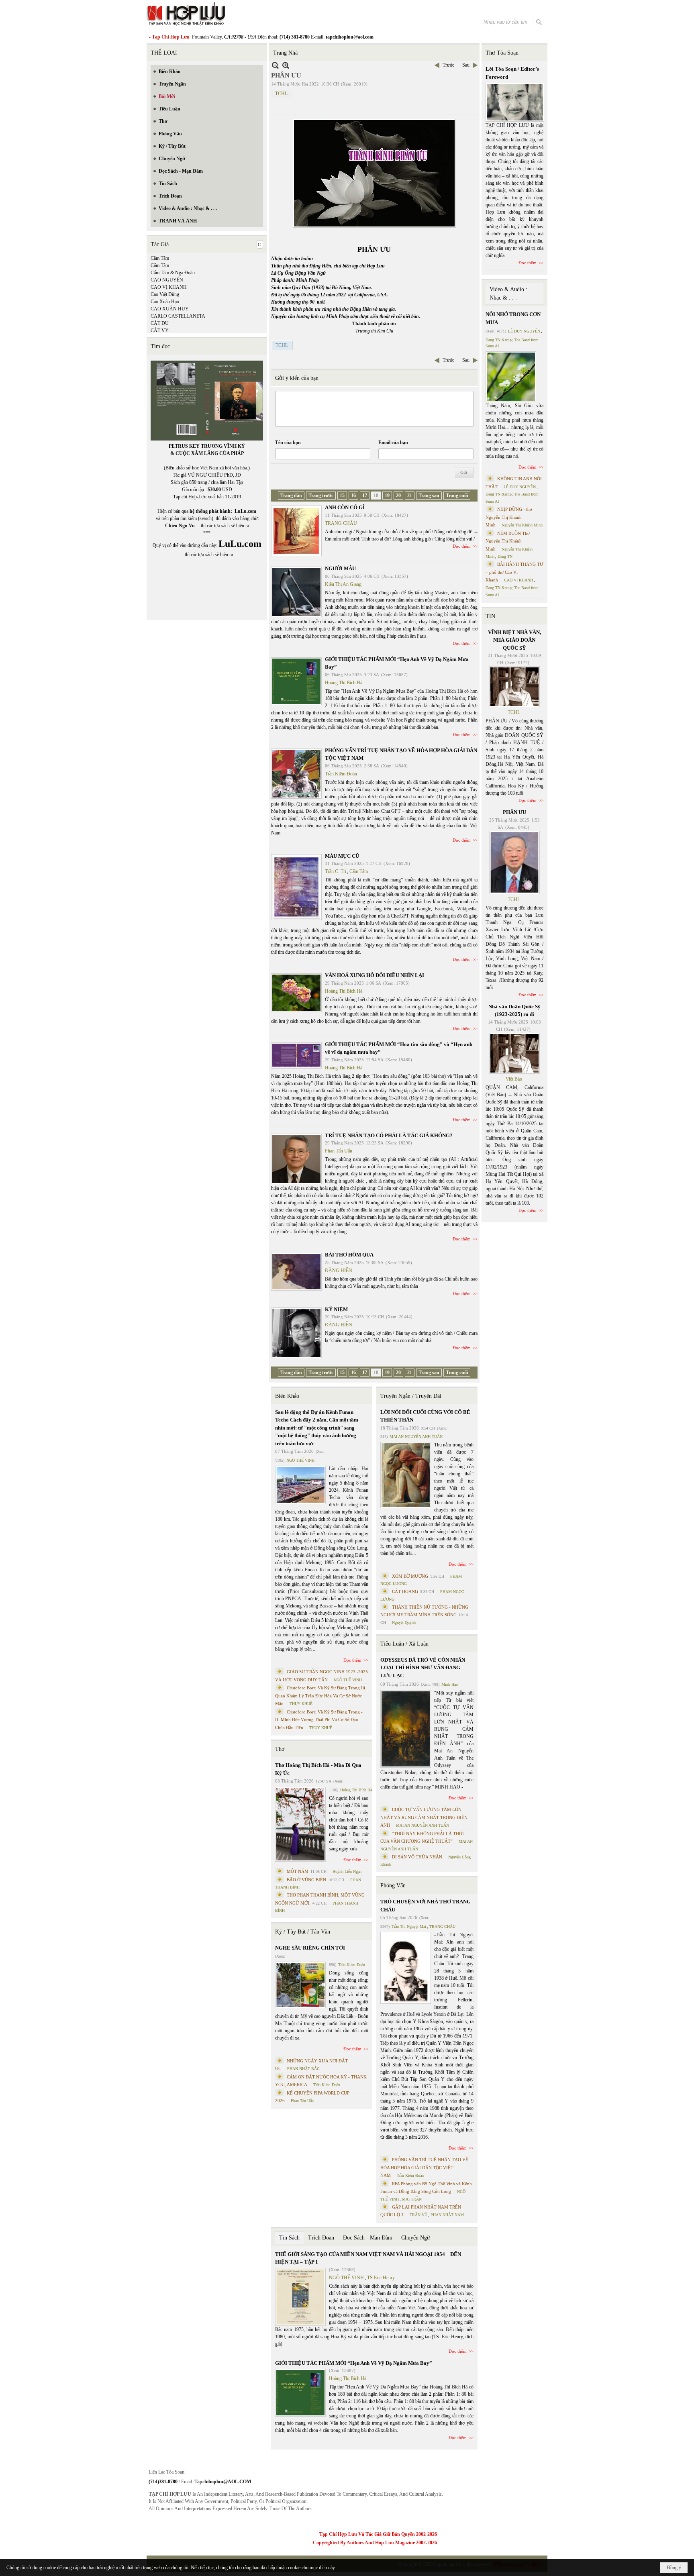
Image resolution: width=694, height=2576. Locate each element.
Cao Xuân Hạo (165, 302)
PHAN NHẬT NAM (447, 2215)
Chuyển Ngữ (416, 2238)
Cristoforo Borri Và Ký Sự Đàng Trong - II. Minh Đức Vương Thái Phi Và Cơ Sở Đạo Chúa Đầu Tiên (319, 1720)
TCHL (281, 94)
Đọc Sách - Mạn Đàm (368, 2238)
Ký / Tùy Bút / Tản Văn (303, 1932)
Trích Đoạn (321, 2238)
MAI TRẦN (412, 2199)
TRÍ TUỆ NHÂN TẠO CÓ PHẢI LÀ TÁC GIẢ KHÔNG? (389, 1135)
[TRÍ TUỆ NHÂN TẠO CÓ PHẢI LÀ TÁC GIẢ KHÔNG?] (296, 1159)
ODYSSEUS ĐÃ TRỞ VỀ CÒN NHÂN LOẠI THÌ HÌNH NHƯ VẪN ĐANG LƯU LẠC (423, 1668)
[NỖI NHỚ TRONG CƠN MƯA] (511, 377)
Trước (448, 65)
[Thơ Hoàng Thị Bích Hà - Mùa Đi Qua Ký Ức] (300, 1824)
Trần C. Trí (336, 871)
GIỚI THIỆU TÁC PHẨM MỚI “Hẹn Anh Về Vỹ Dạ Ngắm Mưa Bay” (354, 2363)
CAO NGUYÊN (167, 280)
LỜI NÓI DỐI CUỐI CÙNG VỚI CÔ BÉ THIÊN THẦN (425, 1416)
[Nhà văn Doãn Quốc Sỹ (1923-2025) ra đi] (514, 1053)
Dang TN (505, 556)
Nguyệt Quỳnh (404, 1622)
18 (376, 496)
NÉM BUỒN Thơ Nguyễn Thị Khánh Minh (508, 541)
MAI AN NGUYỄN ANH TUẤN (416, 1437)
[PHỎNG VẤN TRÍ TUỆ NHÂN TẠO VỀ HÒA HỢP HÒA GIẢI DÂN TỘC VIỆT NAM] (296, 774)
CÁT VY (160, 330)
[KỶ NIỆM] (296, 1333)
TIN (490, 616)
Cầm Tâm (160, 258)
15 (342, 496)
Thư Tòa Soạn (502, 53)
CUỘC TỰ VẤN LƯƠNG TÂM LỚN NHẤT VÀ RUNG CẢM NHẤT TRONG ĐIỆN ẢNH (424, 1817)
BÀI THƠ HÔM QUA (349, 1255)
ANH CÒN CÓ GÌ (345, 507)
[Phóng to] (286, 65)
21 (410, 496)
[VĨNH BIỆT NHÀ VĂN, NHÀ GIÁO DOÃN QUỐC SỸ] (514, 687)
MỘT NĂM (298, 1871)
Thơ (280, 1749)
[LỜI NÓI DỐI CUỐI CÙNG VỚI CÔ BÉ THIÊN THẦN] (406, 1475)
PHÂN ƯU (514, 812)
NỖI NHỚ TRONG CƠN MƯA (513, 318)
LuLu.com (245, 511)
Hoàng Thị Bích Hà (344, 683)
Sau (466, 65)
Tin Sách (289, 2238)
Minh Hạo (450, 1684)
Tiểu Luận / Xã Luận (404, 1644)
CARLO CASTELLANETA (178, 316)
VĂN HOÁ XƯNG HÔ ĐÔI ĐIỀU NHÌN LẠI (375, 975)
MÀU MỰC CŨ (342, 856)
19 (387, 496)
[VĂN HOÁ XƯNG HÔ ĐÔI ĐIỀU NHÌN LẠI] (296, 993)
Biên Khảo (287, 1396)
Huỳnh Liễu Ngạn (347, 1871)
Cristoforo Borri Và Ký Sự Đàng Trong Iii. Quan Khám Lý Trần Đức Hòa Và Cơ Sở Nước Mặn (321, 1696)
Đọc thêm (462, 546)
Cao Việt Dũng (165, 294)
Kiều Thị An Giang (343, 584)
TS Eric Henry (381, 2278)
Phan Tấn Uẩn (339, 1151)
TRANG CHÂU (341, 523)
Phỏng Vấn (393, 1886)
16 (353, 496)
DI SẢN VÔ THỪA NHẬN (417, 1857)
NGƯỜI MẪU (340, 568)
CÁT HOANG (405, 1591)
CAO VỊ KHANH (169, 287)
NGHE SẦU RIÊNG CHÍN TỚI (310, 1948)
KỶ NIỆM (336, 1309)
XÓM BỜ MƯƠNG (410, 1576)
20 (398, 496)
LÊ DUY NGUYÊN (524, 331)
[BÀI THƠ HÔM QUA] (296, 1272)
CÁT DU (160, 323)
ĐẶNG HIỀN (339, 1271)
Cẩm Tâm (160, 265)
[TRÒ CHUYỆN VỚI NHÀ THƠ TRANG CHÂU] (406, 1968)
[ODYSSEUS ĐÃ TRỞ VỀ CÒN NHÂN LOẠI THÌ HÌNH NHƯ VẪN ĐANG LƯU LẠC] (406, 1729)
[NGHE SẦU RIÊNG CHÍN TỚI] (300, 1985)
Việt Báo (514, 1079)
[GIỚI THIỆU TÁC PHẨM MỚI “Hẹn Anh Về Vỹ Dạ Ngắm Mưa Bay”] (296, 681)
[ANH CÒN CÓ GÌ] (296, 531)
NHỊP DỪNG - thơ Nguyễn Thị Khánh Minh (509, 517)
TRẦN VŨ (418, 2215)
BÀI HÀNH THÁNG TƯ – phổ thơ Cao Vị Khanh (514, 572)
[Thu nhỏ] (275, 65)
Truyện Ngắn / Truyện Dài (411, 1396)
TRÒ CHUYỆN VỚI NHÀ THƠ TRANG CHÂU (426, 1906)
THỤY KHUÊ (301, 1704)
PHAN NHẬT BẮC (303, 2069)
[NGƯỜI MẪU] (296, 592)
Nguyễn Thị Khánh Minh (522, 525)
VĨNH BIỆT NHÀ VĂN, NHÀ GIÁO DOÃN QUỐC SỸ (514, 640)
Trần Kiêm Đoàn (341, 774)
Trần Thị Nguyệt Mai (409, 1926)
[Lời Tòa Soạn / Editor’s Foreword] (515, 102)
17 (365, 496)
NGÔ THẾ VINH (300, 1460)
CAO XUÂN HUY (170, 309)
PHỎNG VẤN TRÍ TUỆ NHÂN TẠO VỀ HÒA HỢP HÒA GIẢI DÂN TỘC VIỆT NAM (424, 2167)
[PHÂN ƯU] (514, 863)
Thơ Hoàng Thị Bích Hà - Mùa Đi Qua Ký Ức (318, 1769)
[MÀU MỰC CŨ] (296, 887)
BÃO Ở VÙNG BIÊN (306, 1880)
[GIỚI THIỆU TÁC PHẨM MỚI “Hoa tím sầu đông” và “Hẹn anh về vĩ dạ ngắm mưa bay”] (296, 1055)
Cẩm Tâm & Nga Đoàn (173, 273)
